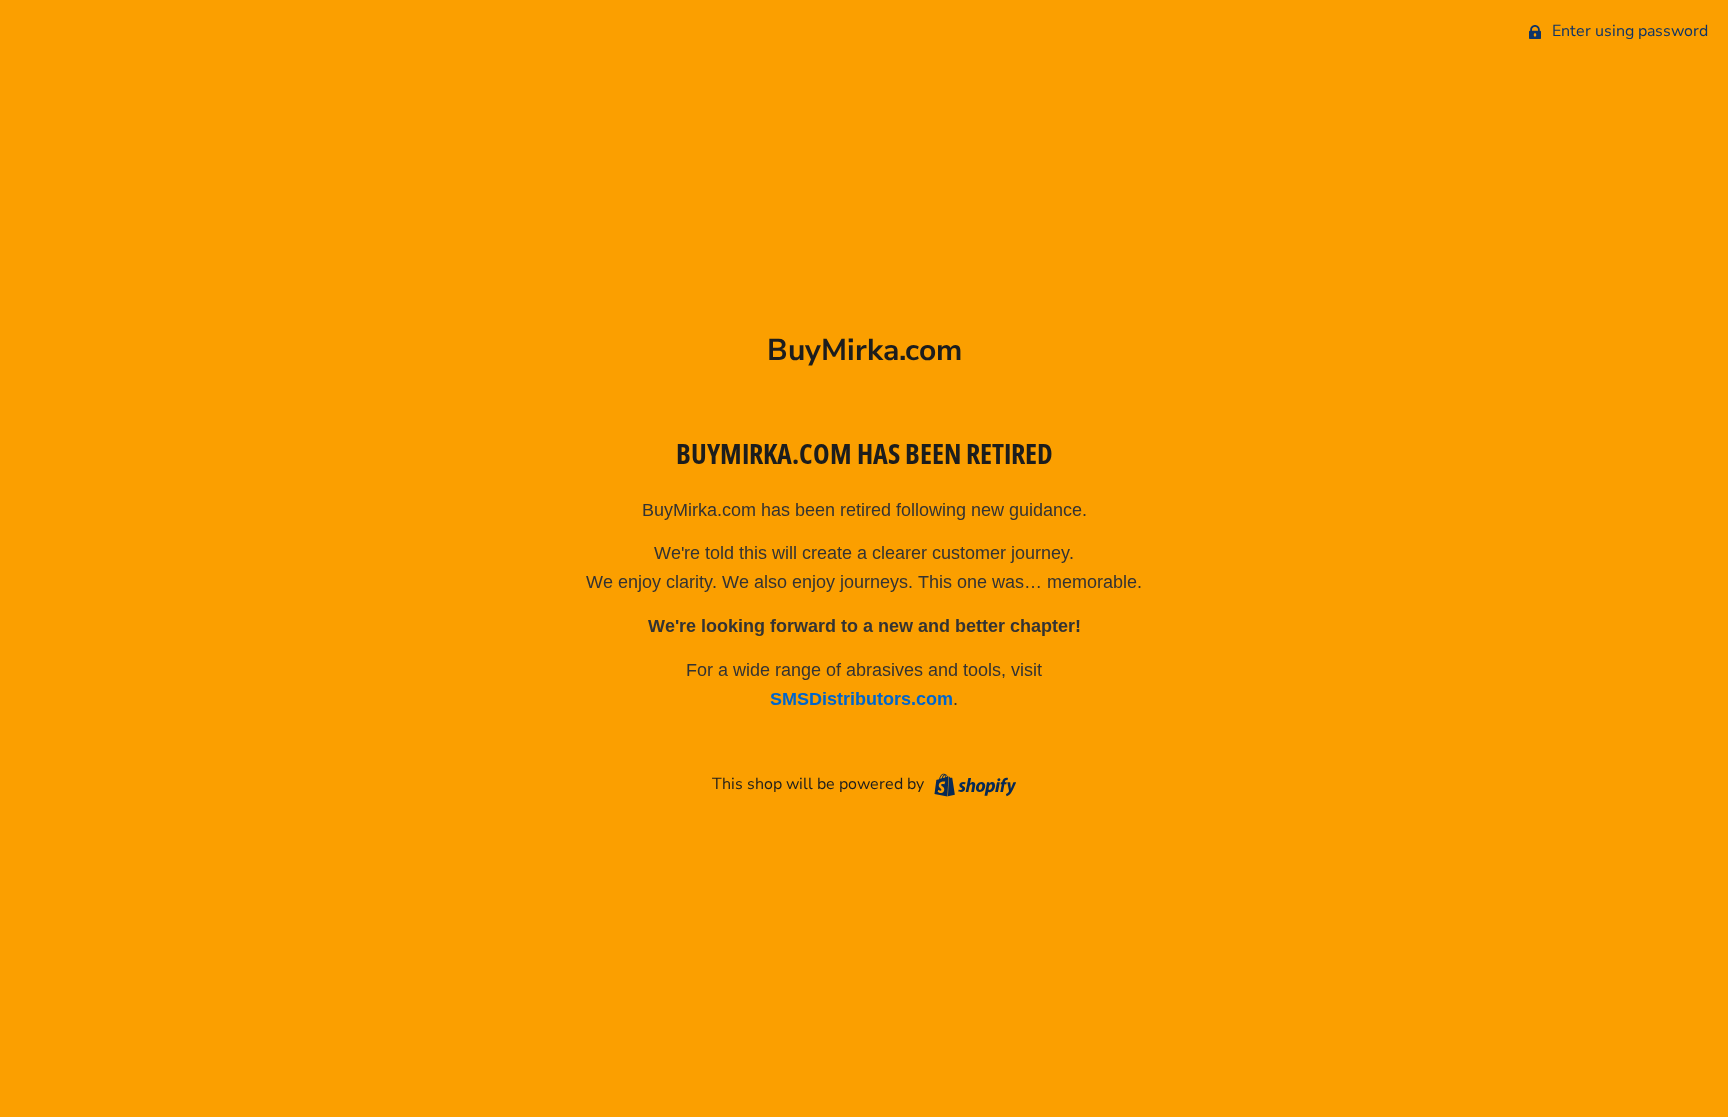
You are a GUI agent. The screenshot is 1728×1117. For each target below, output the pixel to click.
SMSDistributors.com (861, 699)
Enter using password (1628, 31)
